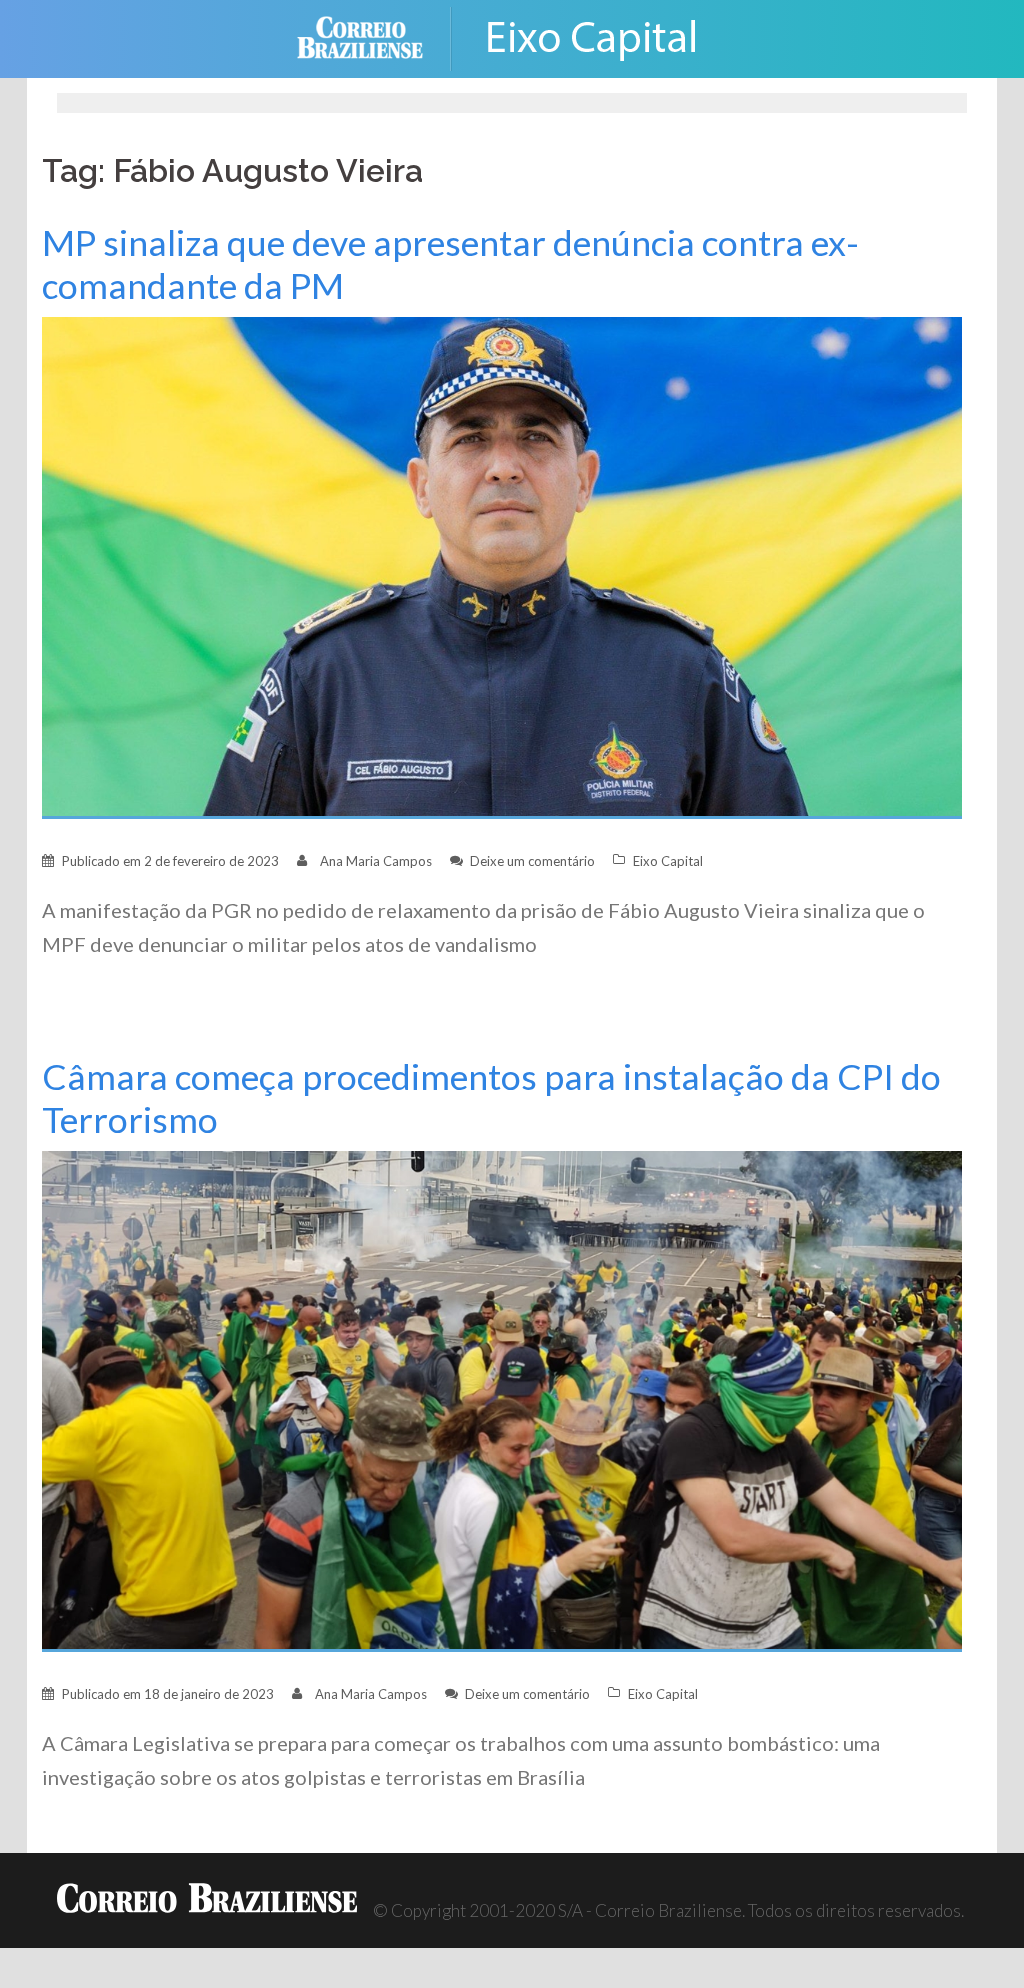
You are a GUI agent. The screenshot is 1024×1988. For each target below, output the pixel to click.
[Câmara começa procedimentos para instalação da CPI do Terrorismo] (502, 1399)
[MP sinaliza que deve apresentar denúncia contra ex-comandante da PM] (502, 565)
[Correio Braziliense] (375, 36)
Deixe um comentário (532, 861)
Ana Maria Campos (376, 861)
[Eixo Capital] (592, 36)
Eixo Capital (668, 861)
